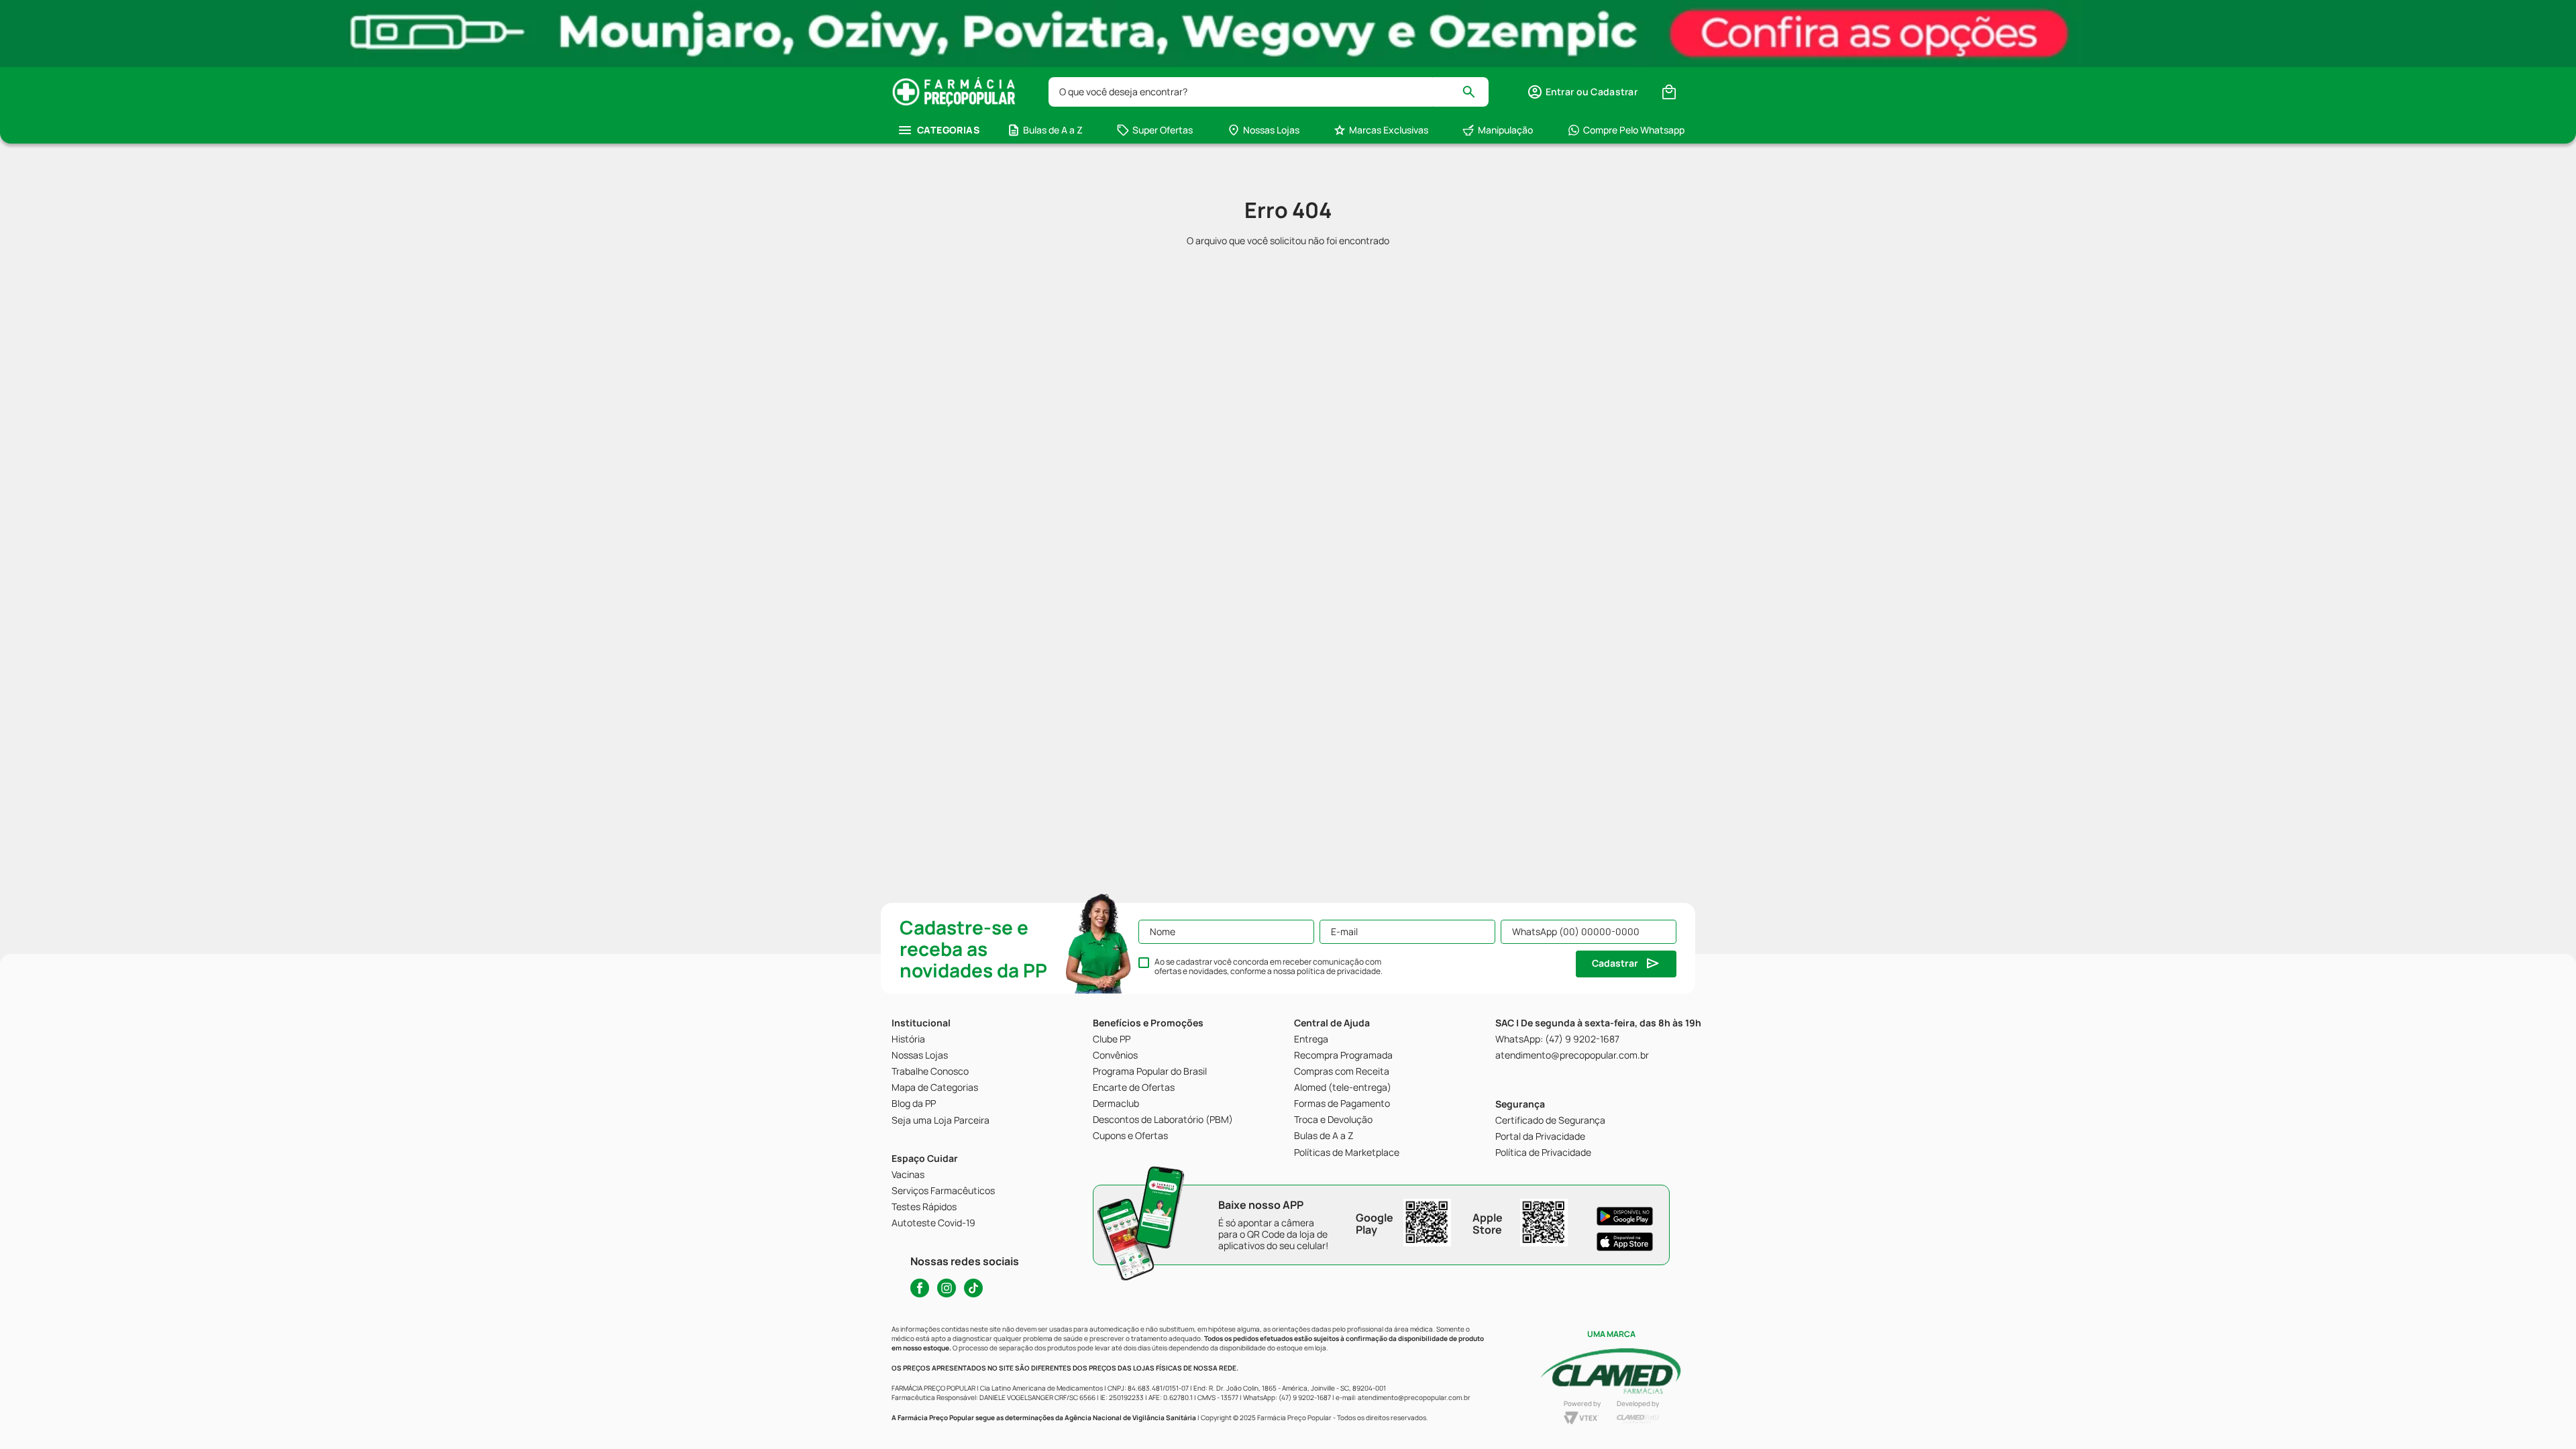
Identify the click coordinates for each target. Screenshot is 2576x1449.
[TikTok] (973, 1288)
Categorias (948, 130)
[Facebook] (920, 1288)
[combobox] (1269, 92)
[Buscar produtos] (1475, 92)
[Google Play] (1625, 1216)
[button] (1582, 92)
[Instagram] (947, 1288)
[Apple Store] (1625, 1242)
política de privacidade (1339, 971)
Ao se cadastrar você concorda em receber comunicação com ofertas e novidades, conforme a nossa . (1269, 967)
